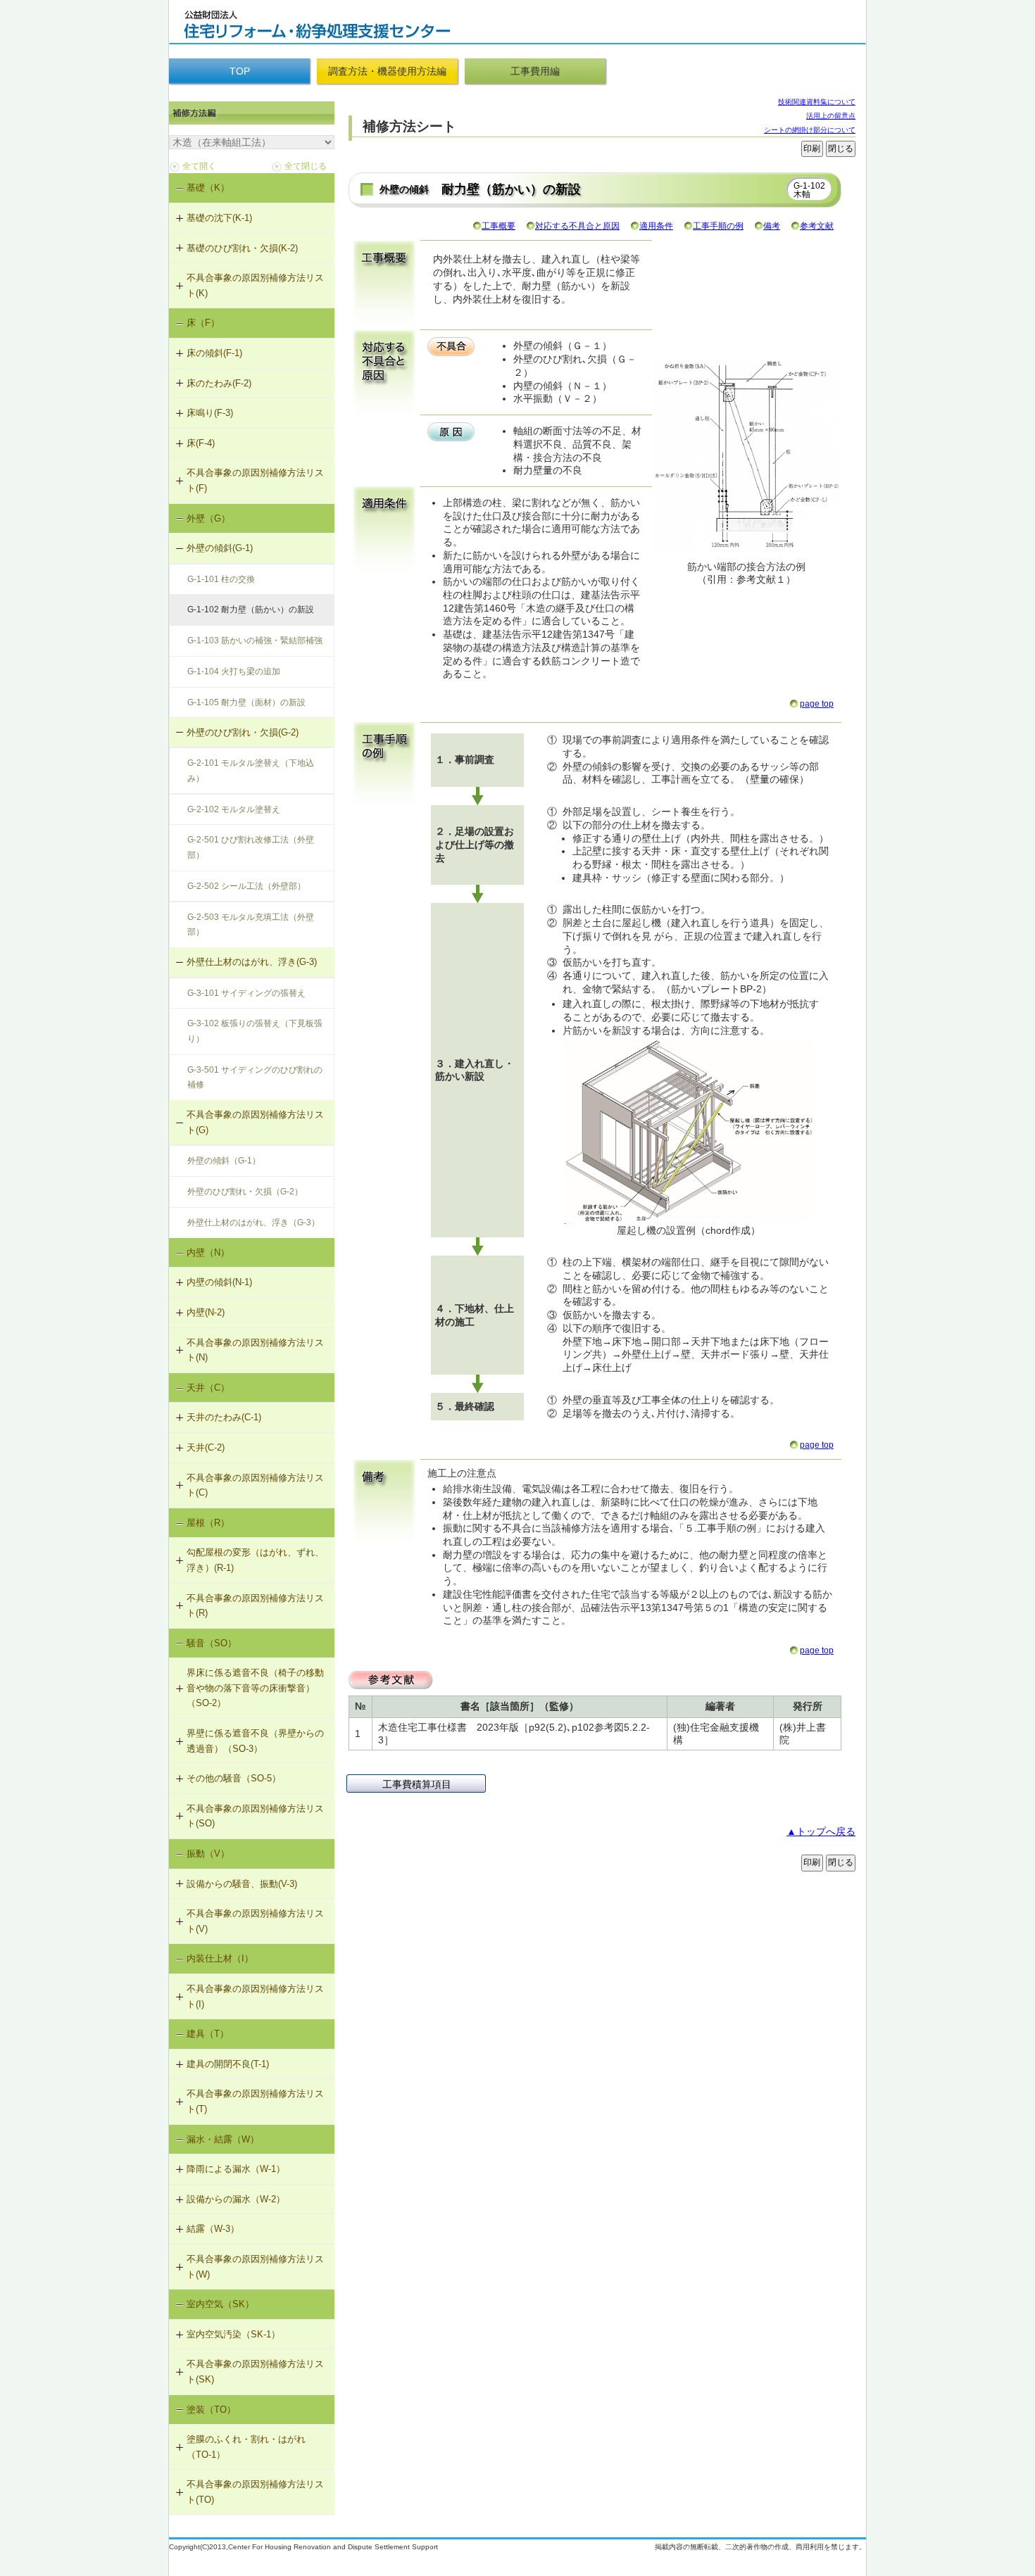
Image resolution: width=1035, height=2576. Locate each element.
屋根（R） (208, 1523)
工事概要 (498, 226)
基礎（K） (208, 188)
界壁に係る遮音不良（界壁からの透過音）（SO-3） (255, 1741)
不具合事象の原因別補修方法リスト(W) (255, 2267)
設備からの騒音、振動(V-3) (242, 1884)
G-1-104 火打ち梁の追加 (234, 671)
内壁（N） (208, 1252)
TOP (240, 71)
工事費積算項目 (417, 1784)
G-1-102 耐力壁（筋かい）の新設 (251, 610)
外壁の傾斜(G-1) (220, 548)
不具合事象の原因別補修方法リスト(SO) (255, 1816)
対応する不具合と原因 (577, 226)
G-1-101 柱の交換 (221, 579)
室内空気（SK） (220, 2304)
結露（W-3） (213, 2229)
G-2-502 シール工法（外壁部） (246, 886)
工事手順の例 (718, 226)
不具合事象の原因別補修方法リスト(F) (255, 480)
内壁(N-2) (206, 1312)
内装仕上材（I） (220, 1958)
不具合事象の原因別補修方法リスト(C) (255, 1485)
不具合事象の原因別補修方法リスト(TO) (255, 2492)
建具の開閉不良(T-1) (228, 2064)
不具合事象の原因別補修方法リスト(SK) (255, 2372)
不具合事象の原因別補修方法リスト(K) (255, 285)
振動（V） (208, 1854)
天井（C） (208, 1388)
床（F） (203, 323)
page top (817, 704)
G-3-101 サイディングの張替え (246, 993)
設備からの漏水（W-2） (236, 2199)
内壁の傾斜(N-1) (219, 1282)
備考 (772, 226)
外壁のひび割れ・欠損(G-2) (243, 732)
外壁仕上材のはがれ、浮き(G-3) (252, 962)
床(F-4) (201, 443)
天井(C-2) (206, 1447)
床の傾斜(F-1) (214, 353)
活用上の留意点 (831, 116)
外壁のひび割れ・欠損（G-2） (245, 1192)
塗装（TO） (211, 2410)
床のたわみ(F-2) (219, 383)
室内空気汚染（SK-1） (233, 2334)
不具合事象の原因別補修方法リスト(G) (255, 1122)
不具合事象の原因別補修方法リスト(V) (255, 1921)
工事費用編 (535, 71)
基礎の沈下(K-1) (219, 218)
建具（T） (208, 2034)
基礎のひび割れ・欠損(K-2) (242, 248)
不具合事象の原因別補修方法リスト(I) (255, 1996)
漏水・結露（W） (223, 2139)
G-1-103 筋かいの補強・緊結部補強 (255, 640)
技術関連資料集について (817, 102)
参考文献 (817, 226)
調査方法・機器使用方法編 (387, 71)
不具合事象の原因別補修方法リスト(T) (255, 2101)
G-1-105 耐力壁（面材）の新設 (246, 702)
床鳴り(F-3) (210, 413)
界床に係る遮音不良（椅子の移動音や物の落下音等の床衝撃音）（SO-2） (255, 1688)
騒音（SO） (212, 1643)
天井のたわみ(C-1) (224, 1417)
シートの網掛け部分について (810, 130)
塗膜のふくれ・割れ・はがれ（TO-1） (246, 2447)
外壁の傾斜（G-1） (224, 1161)
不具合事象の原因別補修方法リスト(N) (255, 1350)
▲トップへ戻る (821, 1831)
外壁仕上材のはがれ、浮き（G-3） (253, 1223)
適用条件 (656, 226)
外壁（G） (208, 518)
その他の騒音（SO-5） (234, 1778)
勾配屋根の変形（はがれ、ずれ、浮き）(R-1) (255, 1560)
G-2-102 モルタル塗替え (234, 809)
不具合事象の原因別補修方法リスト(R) (255, 1606)
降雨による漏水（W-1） (236, 2169)
